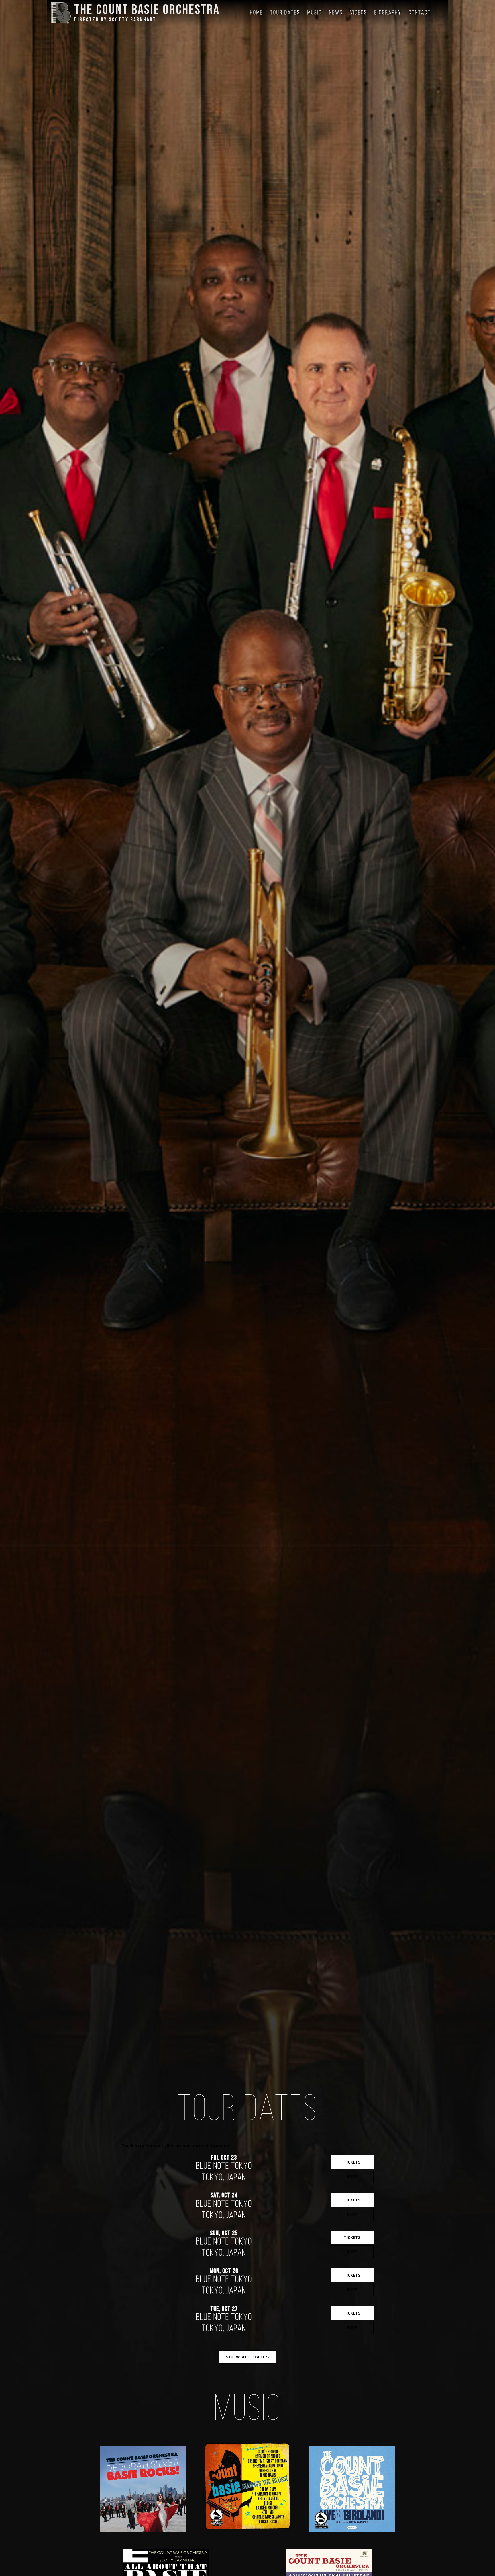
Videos (359, 13)
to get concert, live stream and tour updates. (176, 2146)
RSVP (352, 2176)
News (336, 13)
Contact (420, 13)
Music (315, 13)
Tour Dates (285, 13)
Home (257, 13)
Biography (388, 13)
